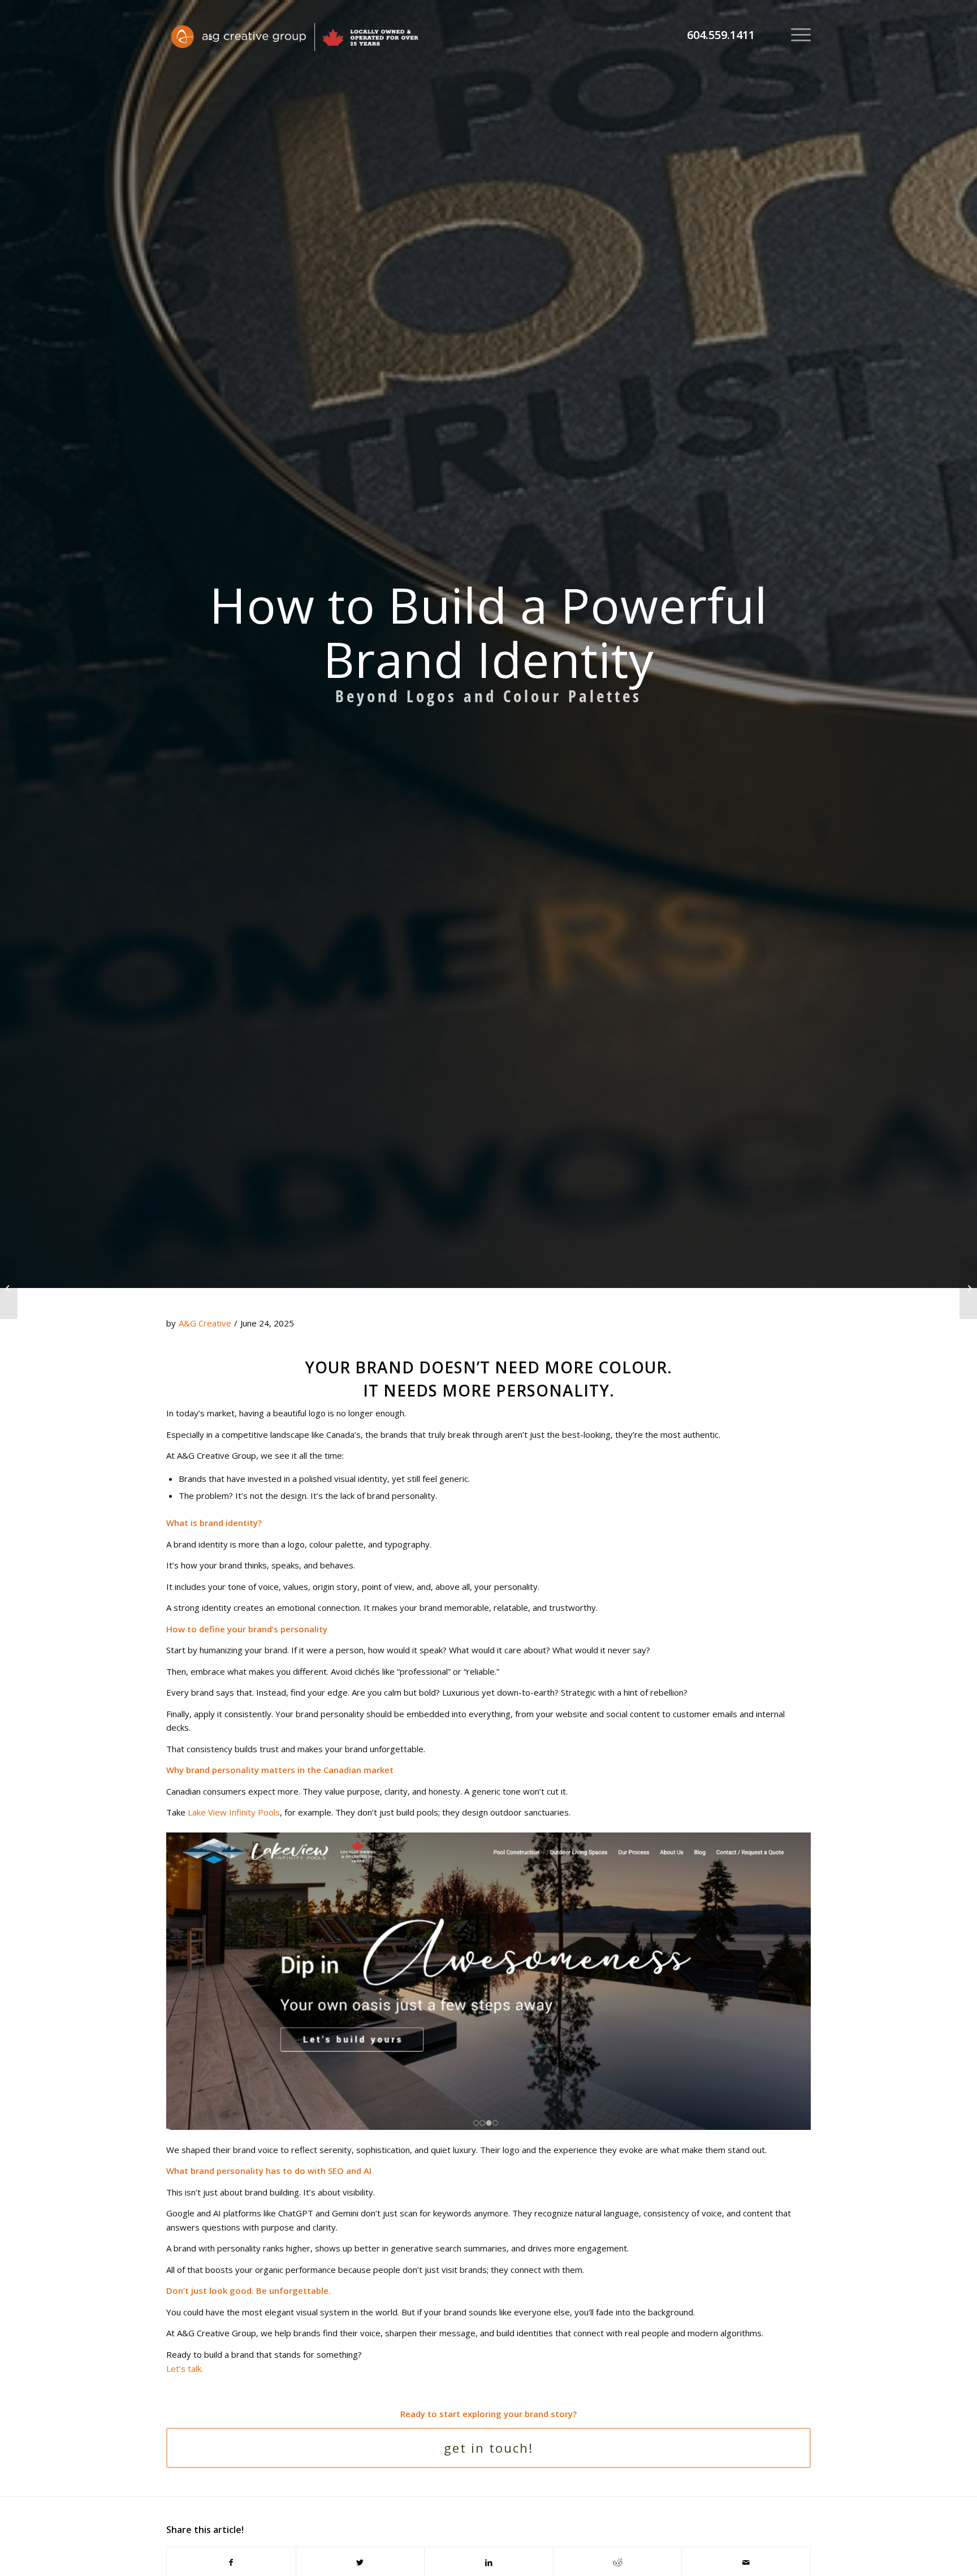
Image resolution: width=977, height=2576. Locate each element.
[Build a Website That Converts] (9, 1288)
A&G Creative (205, 1323)
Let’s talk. (185, 2368)
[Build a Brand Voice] (968, 1288)
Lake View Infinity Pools (234, 1812)
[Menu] (797, 34)
